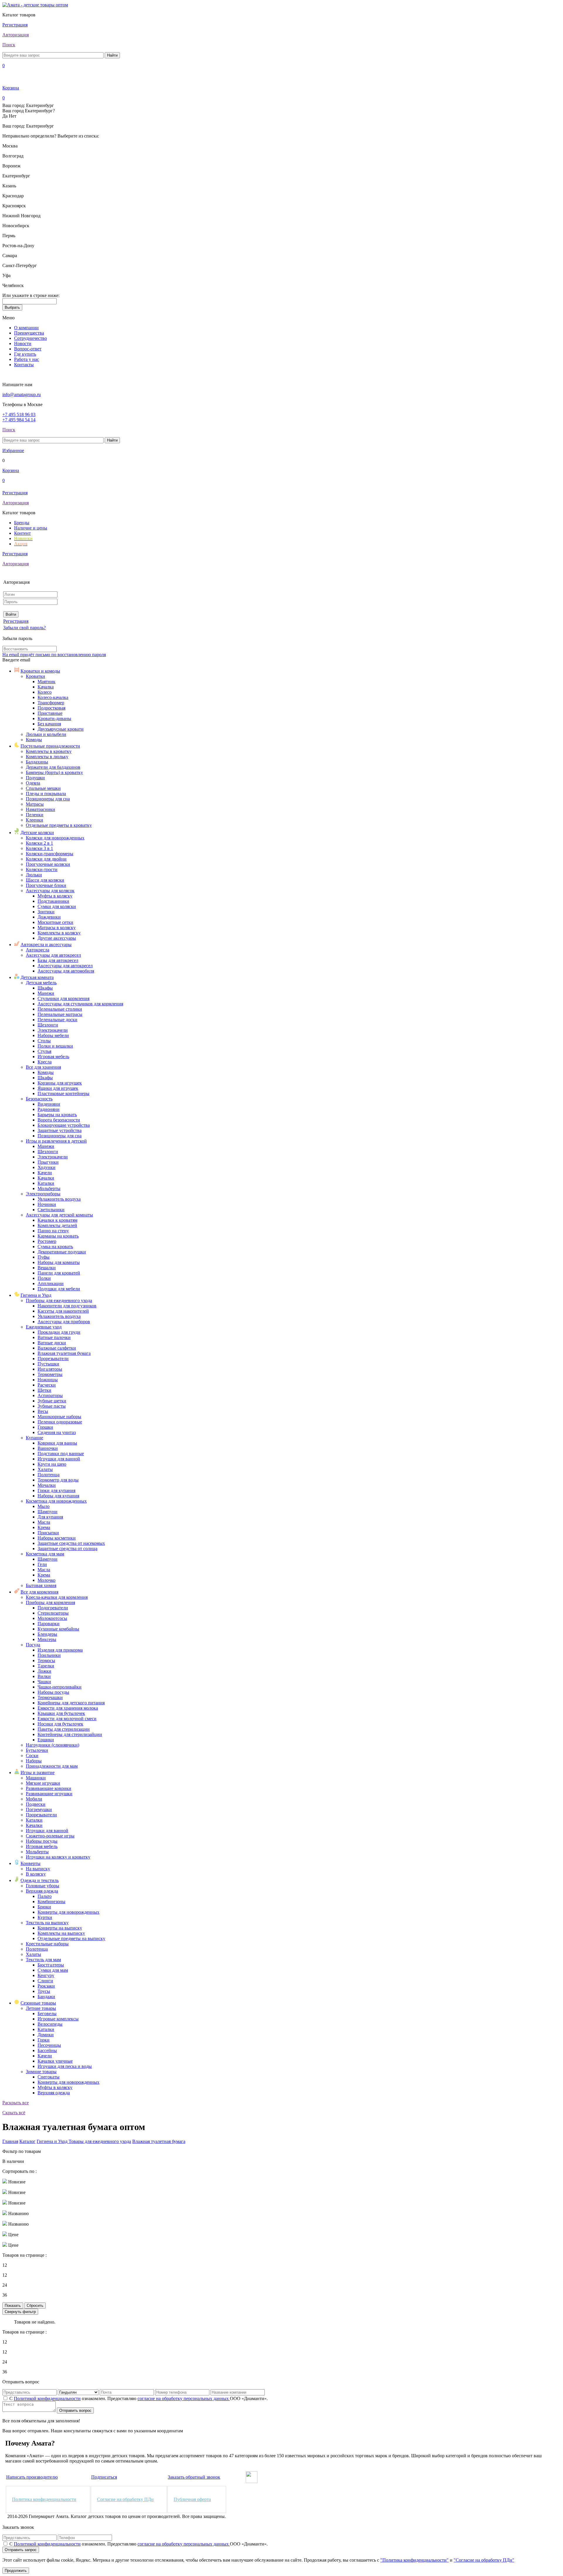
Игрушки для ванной (59, 1459)
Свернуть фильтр (20, 2312)
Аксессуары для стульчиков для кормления (80, 1004)
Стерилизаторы (53, 1613)
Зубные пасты (52, 1406)
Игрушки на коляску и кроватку (58, 1857)
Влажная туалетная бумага (64, 1353)
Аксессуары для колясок (50, 891)
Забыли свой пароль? (24, 628)
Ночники (47, 1204)
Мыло (44, 1506)
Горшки (45, 1427)
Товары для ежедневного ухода (100, 2141)
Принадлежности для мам (52, 1766)
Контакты (24, 365)
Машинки (36, 1778)
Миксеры (47, 1639)
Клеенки (34, 820)
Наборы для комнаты (59, 1262)
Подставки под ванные (61, 1454)
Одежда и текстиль (40, 1880)
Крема (44, 1527)
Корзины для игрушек (60, 1083)
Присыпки (48, 1533)
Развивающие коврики (49, 1788)
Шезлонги (48, 1025)
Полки (44, 1278)
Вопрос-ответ (28, 349)
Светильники (51, 1210)
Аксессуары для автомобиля (66, 971)
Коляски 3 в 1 (39, 848)
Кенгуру (46, 1975)
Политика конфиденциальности (44, 2499)
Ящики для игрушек (58, 1088)
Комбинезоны (51, 1902)
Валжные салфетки (57, 1348)
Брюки (44, 1907)
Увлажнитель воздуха (59, 1199)
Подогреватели (53, 1608)
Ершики (46, 1740)
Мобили (34, 1799)
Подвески (36, 1804)
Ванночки (48, 1448)
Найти (112, 55)
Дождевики (49, 917)
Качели (45, 1173)
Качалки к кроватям (57, 1220)
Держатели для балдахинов (53, 767)
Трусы (44, 1991)
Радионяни (49, 1109)
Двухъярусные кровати (61, 729)
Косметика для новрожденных (56, 1501)
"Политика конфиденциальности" (414, 2560)
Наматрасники (40, 809)
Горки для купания (56, 1490)
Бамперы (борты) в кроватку (54, 772)
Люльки (34, 875)
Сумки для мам (53, 1970)
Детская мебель (41, 983)
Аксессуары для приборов (64, 1322)
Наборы (34, 1761)
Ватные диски (52, 1343)
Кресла (45, 1062)
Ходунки (46, 1167)
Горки (44, 2040)
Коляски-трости (42, 869)
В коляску (36, 1874)
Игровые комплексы (58, 2019)
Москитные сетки (55, 922)
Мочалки (47, 1485)
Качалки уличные (55, 2061)
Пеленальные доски (57, 1020)
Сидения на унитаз (57, 1432)
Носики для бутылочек (60, 1724)
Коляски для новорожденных (55, 838)
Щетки (44, 1390)
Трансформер (51, 703)
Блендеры (47, 1634)
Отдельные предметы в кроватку (59, 825)
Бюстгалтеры (51, 1965)
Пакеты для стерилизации (64, 1729)
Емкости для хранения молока (68, 1708)
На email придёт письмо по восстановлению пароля (54, 655)
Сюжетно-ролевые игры (50, 1836)
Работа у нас (27, 359)
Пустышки (48, 1364)
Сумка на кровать (55, 1247)
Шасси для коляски (45, 880)
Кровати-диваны (54, 718)
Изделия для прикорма (60, 1650)
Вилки (44, 1676)
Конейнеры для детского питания (71, 1703)
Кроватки (35, 676)
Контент (22, 533)
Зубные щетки (52, 1401)
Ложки (44, 1671)
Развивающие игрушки (49, 1794)
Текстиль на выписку (47, 1923)
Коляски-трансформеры (50, 854)
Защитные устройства (60, 1130)
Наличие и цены (31, 528)
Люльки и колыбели (46, 734)
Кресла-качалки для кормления (57, 1597)
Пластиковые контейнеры (63, 1093)
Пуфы (44, 1257)
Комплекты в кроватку (49, 751)
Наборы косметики (57, 1538)
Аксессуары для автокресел (53, 955)
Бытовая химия (41, 1585)
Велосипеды (50, 2024)
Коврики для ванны (57, 1443)
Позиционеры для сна (48, 799)
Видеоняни (49, 1104)
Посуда (33, 1645)
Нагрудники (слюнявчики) (52, 1745)
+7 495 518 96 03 (19, 414)
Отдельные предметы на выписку (71, 1938)
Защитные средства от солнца (67, 1549)
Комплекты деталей (57, 1225)
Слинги (45, 1981)
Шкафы (45, 988)
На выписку (38, 1869)
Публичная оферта (192, 2499)
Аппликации (51, 1283)
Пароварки (49, 1624)
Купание (34, 1438)
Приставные (50, 713)
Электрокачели (53, 1030)
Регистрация (15, 25)
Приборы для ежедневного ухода (59, 1300)
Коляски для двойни (46, 859)
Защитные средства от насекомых (71, 1543)
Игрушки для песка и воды (65, 2066)
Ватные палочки (54, 1337)
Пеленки (35, 815)
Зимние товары (41, 2072)
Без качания (49, 724)
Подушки (35, 778)
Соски (32, 1755)
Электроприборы (43, 1194)
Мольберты (49, 1188)
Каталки (46, 1183)
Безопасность (39, 1099)
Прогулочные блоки (46, 885)
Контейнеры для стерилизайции (70, 1734)
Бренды (22, 523)
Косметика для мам (45, 1554)
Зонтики (46, 912)
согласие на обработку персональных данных (184, 2398)
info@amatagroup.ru (22, 394)
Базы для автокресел (58, 960)
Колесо (45, 692)
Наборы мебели (53, 1035)
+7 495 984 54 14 (19, 420)
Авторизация (16, 35)
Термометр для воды (58, 1480)
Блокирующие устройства (64, 1125)
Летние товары (41, 2008)
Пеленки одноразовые (60, 1422)
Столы (44, 1041)
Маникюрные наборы (59, 1417)
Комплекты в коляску (59, 933)
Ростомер (47, 1241)
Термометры (50, 1374)
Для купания (50, 1517)
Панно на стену (53, 1231)
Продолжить (16, 2571)
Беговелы (47, 2014)
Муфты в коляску (55, 896)
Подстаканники (53, 901)
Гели (42, 1564)
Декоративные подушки (62, 1252)
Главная (10, 2141)
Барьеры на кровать (57, 1115)
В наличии (13, 2161)
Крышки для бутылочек (61, 1713)
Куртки (45, 1917)
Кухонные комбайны (58, 1629)
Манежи (46, 993)
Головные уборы (43, 1886)
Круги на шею (52, 1464)
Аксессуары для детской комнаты (59, 1215)
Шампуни (48, 1512)
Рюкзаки (46, 1986)
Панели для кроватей (59, 1273)
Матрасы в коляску (57, 928)
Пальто (45, 1896)
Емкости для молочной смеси (67, 1719)
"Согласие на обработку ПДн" (484, 2560)
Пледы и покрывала (46, 794)
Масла (44, 1522)
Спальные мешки (43, 788)
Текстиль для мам (43, 1960)
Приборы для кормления (50, 1602)
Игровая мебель (53, 1057)
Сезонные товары (38, 2003)
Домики (46, 2035)
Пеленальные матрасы (60, 1014)
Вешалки (47, 1268)
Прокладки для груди (59, 1332)
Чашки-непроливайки (60, 1687)
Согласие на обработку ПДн (125, 2499)
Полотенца (49, 1475)
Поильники (49, 1655)
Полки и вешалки (55, 1046)
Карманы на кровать (58, 1236)
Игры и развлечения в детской (56, 1141)
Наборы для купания (58, 1496)
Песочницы (49, 2045)
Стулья (44, 1051)
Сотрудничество (30, 338)
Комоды (34, 740)
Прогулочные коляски (48, 864)
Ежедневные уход (44, 1327)
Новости (23, 343)
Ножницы (48, 1380)
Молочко (46, 1580)
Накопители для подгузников (67, 1306)
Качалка (46, 687)
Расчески (47, 1385)
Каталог (27, 2141)
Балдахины (37, 762)
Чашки (44, 1682)
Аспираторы (50, 1395)
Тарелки (46, 1666)
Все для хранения (43, 1067)
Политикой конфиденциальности (47, 2398)
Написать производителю (32, 2477)
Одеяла (33, 783)
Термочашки (50, 1697)
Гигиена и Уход (36, 1295)
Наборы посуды (53, 1692)
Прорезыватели (53, 1359)
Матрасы (35, 804)
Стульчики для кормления (63, 998)
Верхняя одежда (42, 1891)
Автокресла (38, 950)
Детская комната (37, 977)
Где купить (25, 354)
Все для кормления (39, 1592)
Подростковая (51, 708)
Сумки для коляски (57, 906)
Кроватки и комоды (40, 671)
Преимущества (29, 333)
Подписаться (104, 2477)
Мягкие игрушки (43, 1783)
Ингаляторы (50, 1369)
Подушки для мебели (59, 1289)
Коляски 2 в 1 (39, 843)
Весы (43, 1411)
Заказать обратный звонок (194, 2477)
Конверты (30, 1863)
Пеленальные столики (60, 1009)
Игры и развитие (38, 1773)
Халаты (45, 1469)
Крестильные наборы (47, 1944)
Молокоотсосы (52, 1618)
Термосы (46, 1661)
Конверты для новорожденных (68, 1912)
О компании (26, 328)
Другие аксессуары (57, 938)
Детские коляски (37, 833)
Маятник (46, 682)
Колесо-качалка (53, 697)
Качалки (46, 1178)
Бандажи (46, 1997)
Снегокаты (49, 2077)
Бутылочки (37, 1750)
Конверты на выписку (60, 1928)
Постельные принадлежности (50, 746)
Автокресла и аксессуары (46, 945)
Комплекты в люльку (47, 757)
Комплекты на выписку (61, 1933)
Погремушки (39, 1809)
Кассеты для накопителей (63, 1311)
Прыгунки (48, 1162)
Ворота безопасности (59, 1120)
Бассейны (47, 2050)
